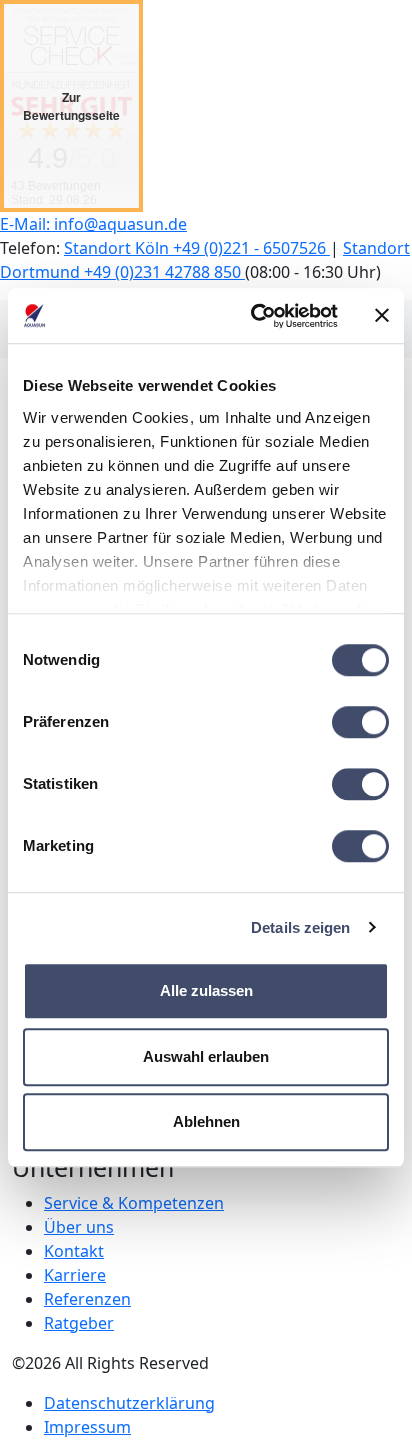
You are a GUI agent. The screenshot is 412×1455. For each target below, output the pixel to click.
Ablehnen (206, 1121)
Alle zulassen (206, 990)
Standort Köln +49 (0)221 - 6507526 (197, 248)
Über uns (79, 1227)
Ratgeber (79, 1323)
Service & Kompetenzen (134, 1203)
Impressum (87, 1427)
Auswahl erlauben (206, 1056)
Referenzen (87, 1299)
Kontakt (74, 1251)
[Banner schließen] (382, 316)
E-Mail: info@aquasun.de (93, 224)
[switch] (360, 722)
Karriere (75, 1275)
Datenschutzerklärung (129, 1403)
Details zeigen (300, 927)
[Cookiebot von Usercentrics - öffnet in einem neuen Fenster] (255, 316)
